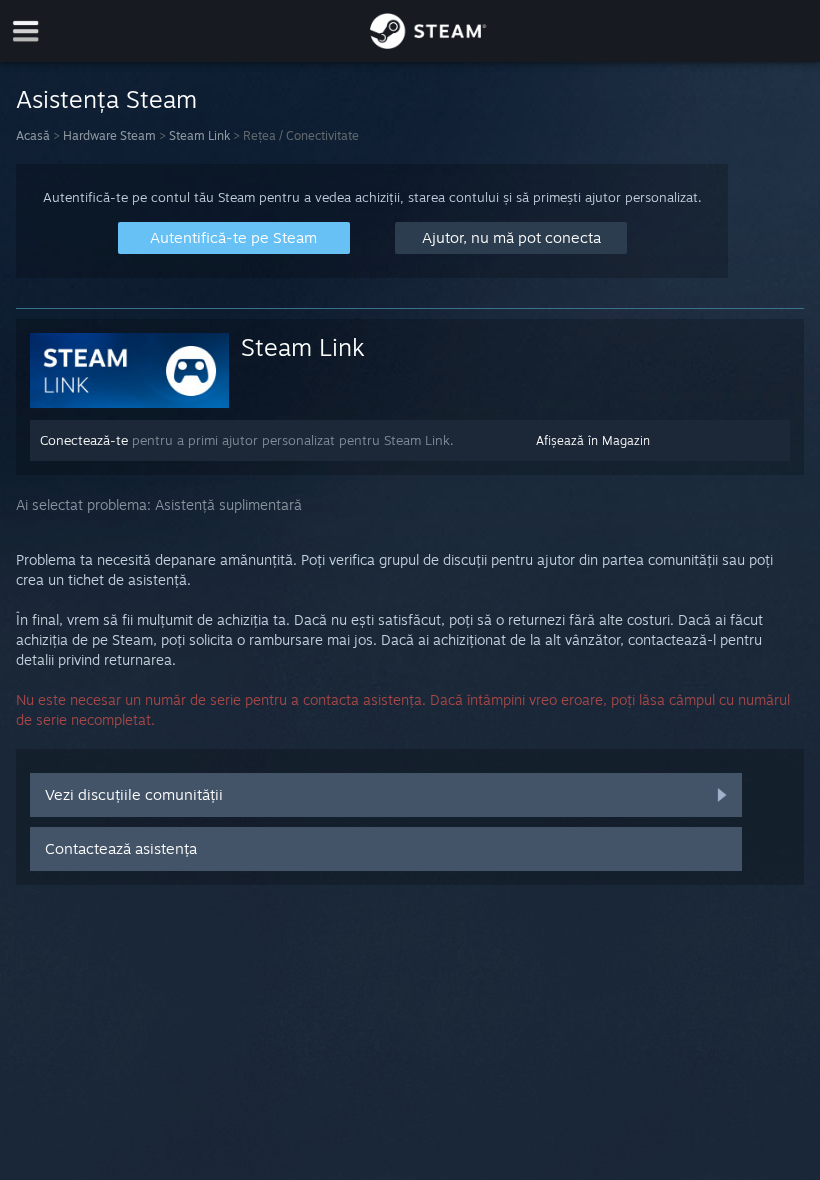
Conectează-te (84, 440)
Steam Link (199, 135)
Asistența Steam (106, 99)
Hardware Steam (109, 135)
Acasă (33, 135)
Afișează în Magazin (593, 440)
